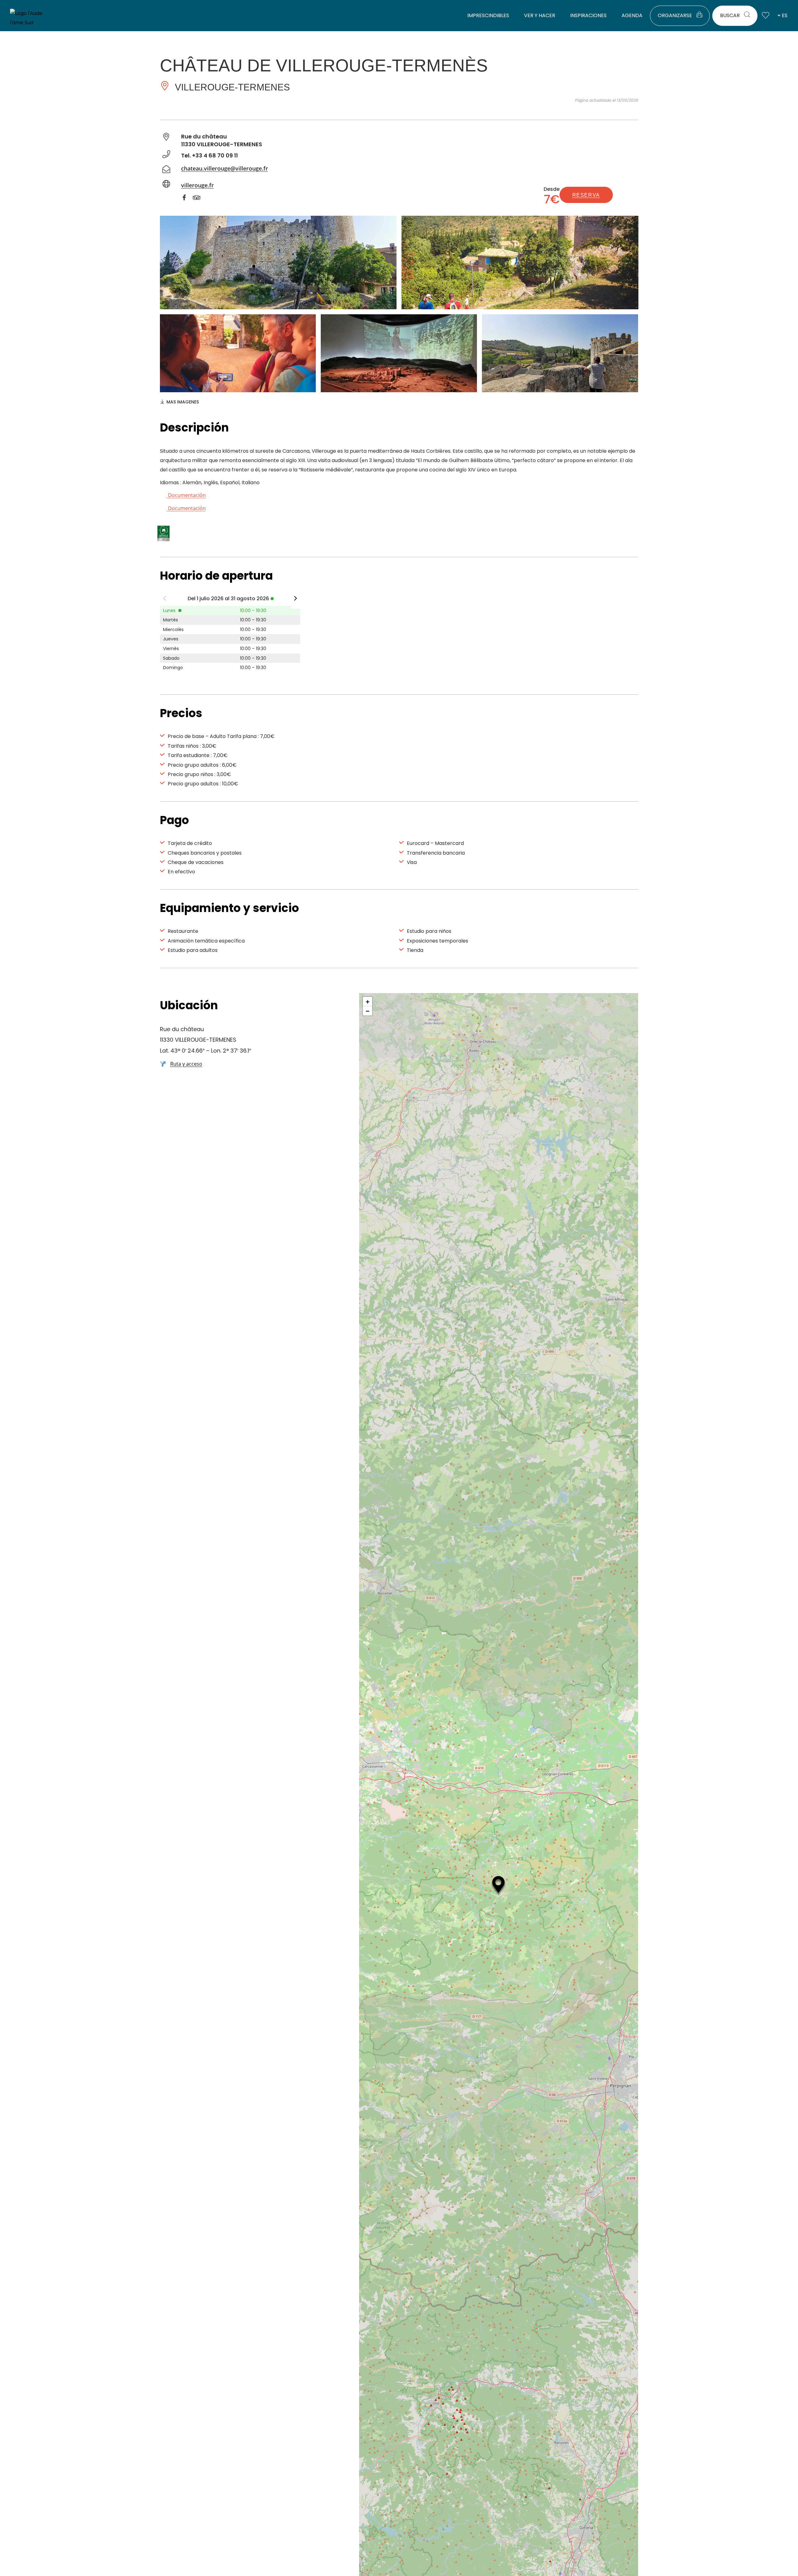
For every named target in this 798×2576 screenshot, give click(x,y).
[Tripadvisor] (200, 199)
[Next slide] (296, 600)
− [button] (368, 1011)
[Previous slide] (165, 600)
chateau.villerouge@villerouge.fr (225, 168)
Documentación (186, 495)
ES (785, 15)
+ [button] (368, 1001)
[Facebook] (187, 199)
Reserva (586, 195)
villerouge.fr (197, 185)
